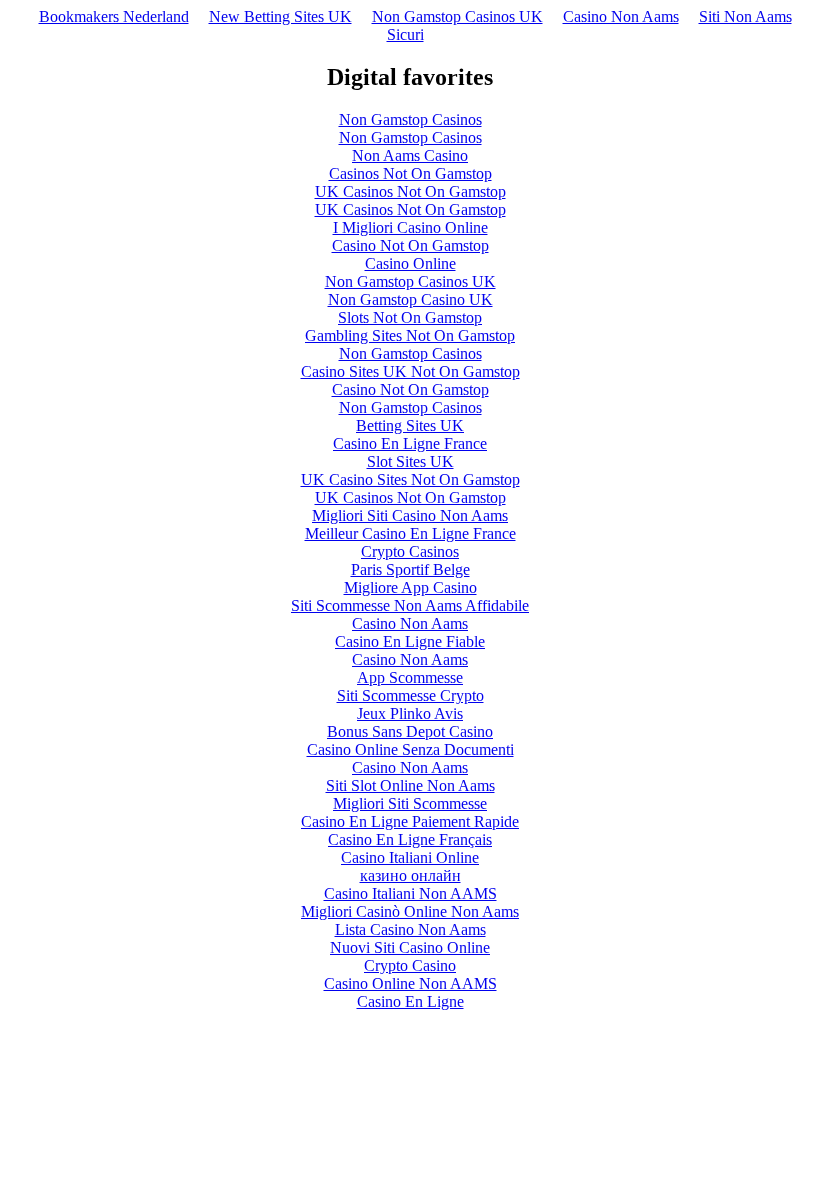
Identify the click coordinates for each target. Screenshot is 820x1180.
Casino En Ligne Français (410, 839)
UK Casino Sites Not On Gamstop (410, 479)
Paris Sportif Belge (410, 569)
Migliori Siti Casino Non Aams (410, 515)
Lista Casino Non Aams (410, 929)
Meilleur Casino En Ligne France (410, 533)
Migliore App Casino (410, 587)
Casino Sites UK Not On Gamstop (410, 371)
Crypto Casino (410, 965)
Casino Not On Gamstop (410, 245)
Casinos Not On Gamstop (410, 173)
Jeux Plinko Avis (410, 713)
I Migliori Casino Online (410, 227)
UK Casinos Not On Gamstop (410, 191)
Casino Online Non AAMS (410, 983)
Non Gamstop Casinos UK (457, 16)
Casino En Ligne (410, 1001)
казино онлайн (410, 875)
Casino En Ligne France (410, 443)
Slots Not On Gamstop (410, 317)
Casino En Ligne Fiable (410, 641)
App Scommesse (410, 677)
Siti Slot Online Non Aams (410, 785)
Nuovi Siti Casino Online (410, 947)
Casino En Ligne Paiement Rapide (410, 821)
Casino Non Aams (621, 16)
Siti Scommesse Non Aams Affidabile (410, 605)
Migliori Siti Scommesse (410, 803)
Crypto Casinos (410, 551)
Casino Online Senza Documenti (410, 749)
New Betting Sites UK (280, 16)
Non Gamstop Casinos (410, 119)
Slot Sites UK (410, 461)
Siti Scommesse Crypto (410, 695)
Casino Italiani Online (410, 857)
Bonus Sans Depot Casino (410, 731)
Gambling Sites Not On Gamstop (410, 335)
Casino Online (410, 263)
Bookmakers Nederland (114, 16)
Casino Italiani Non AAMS (410, 893)
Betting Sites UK (410, 425)
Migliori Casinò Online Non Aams (410, 911)
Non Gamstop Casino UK (410, 299)
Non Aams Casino (410, 155)
